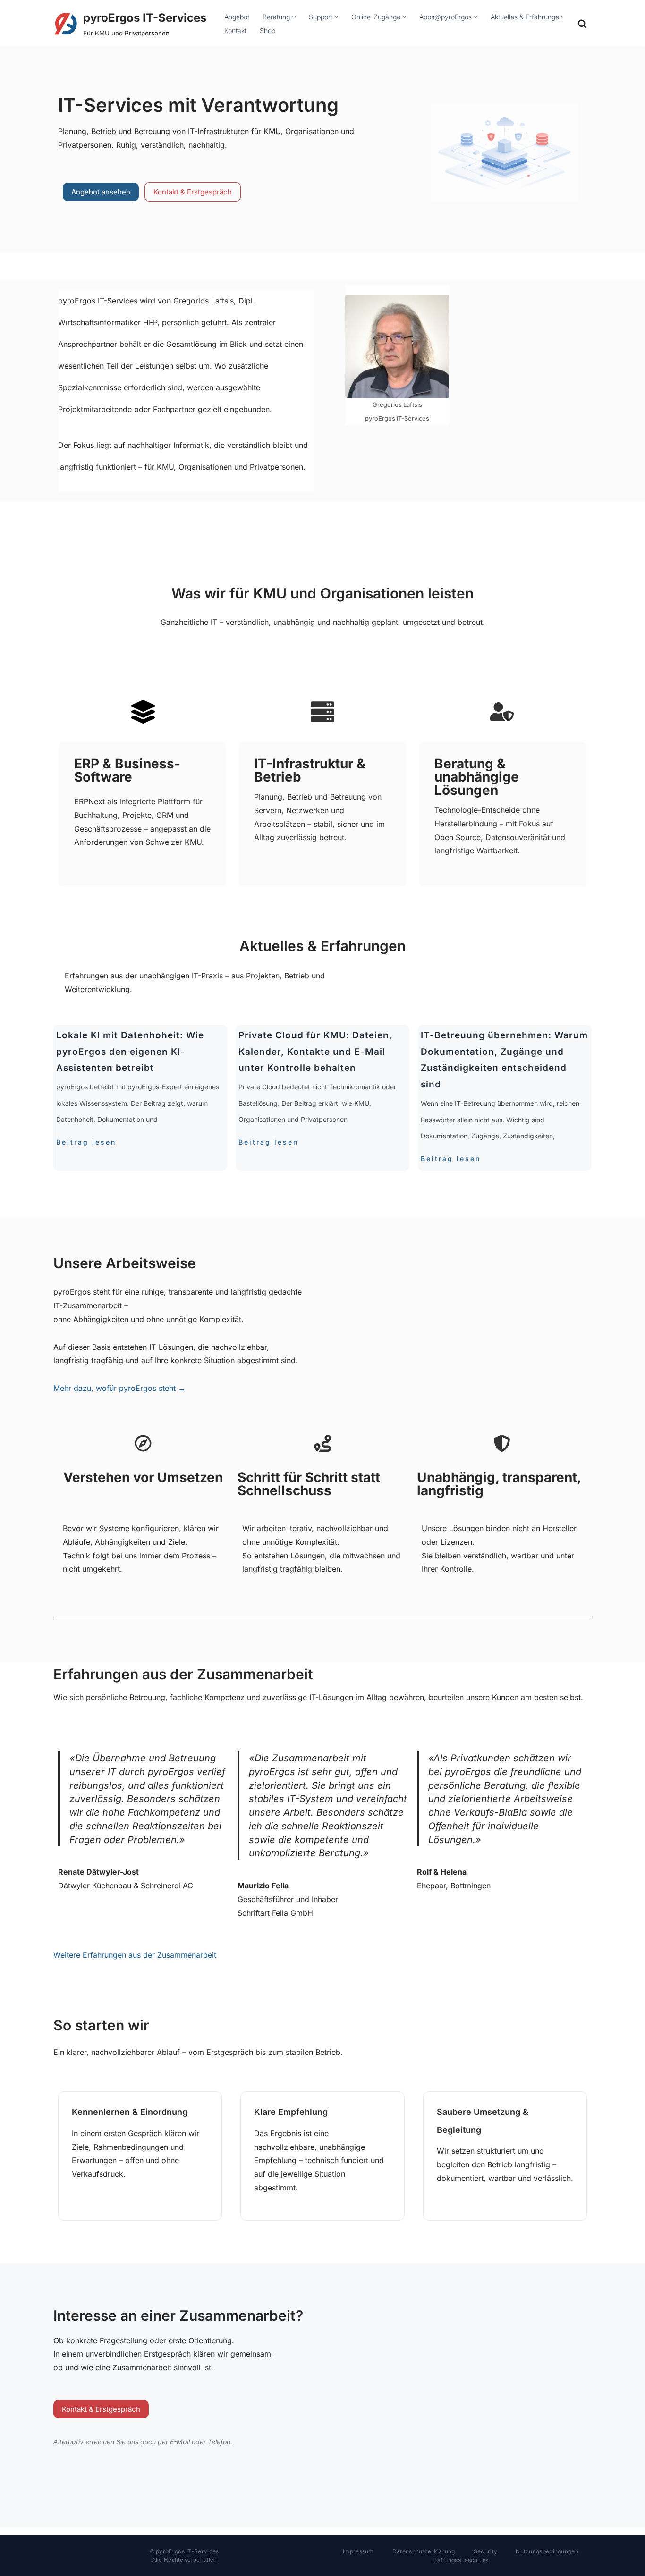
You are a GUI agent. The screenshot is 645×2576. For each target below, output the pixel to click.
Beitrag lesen (86, 1142)
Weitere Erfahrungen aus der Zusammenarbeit (135, 1955)
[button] (294, 17)
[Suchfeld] (582, 24)
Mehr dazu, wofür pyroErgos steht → (119, 1388)
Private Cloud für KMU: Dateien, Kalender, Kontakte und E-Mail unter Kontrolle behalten (315, 1052)
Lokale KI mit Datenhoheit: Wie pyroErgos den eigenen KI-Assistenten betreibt (130, 1052)
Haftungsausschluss (460, 2560)
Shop (267, 30)
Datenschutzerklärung (424, 2551)
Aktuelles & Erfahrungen (527, 17)
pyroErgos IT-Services (187, 2551)
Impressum (358, 2551)
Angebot (237, 17)
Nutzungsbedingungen (547, 2551)
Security (485, 2551)
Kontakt (235, 30)
